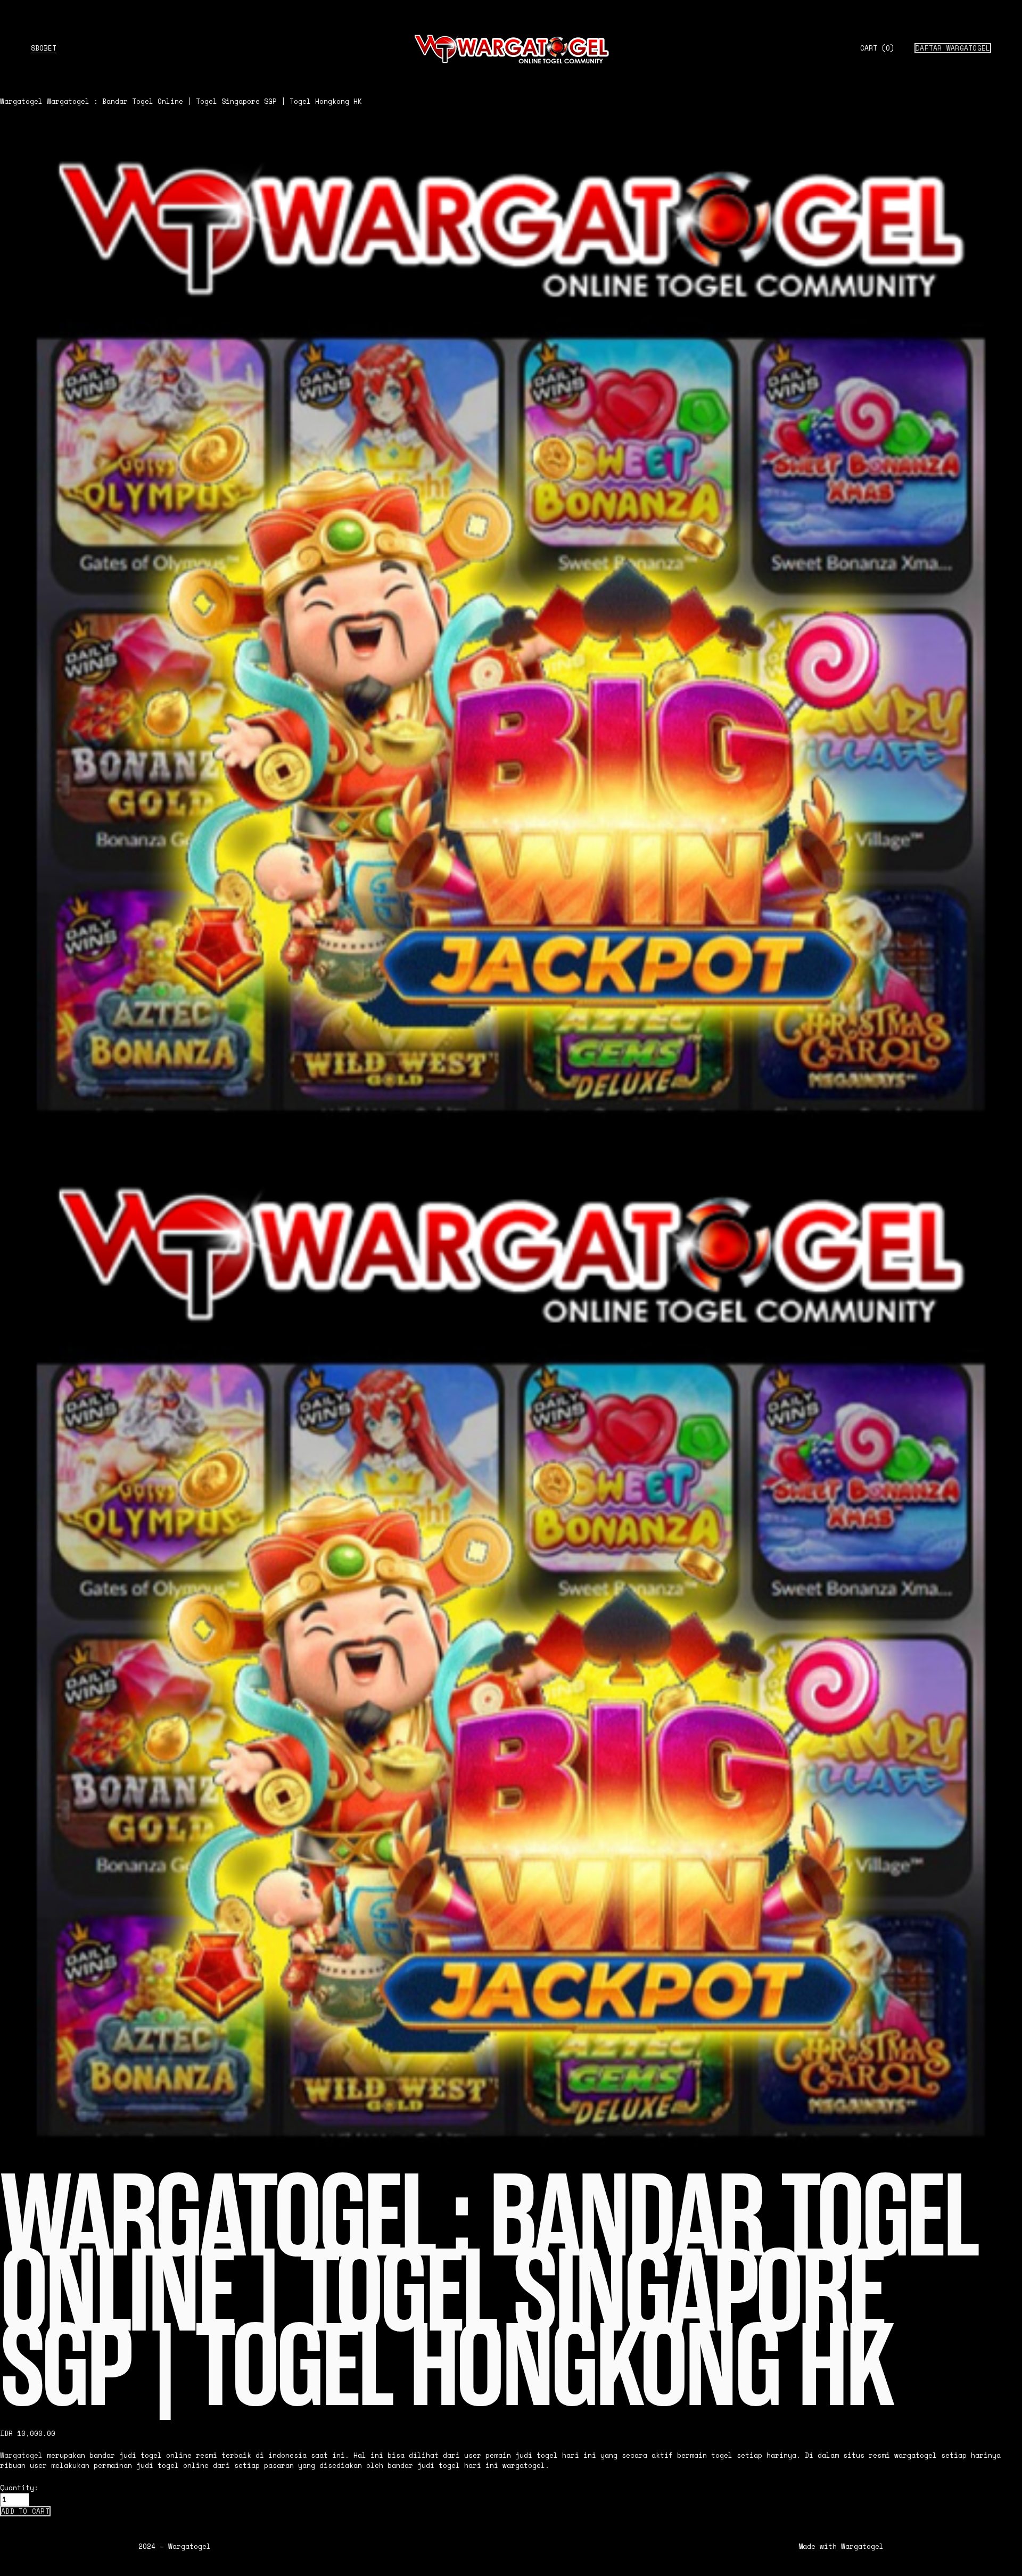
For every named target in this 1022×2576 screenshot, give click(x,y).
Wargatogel (21, 101)
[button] (25, 2511)
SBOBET (44, 48)
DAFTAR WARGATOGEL (953, 48)
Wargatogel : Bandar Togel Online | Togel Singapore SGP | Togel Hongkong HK (204, 101)
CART (877, 48)
